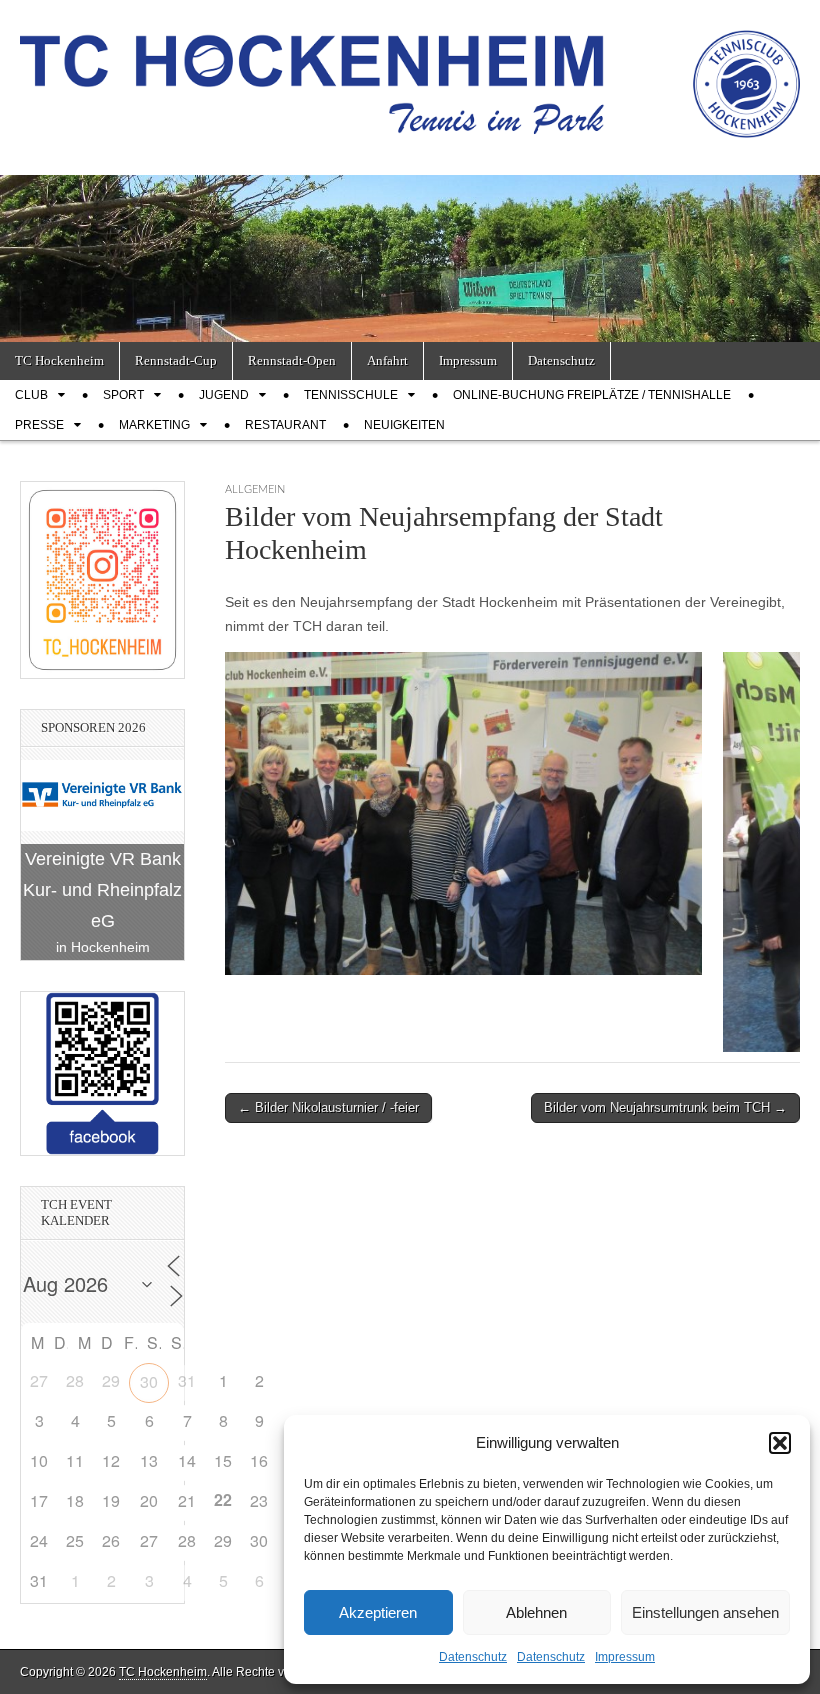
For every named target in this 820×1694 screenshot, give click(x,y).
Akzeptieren (378, 1612)
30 (149, 1381)
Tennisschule (351, 395)
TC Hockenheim (59, 360)
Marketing (154, 425)
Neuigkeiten (404, 425)
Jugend (224, 395)
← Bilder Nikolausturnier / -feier (328, 1107)
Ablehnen (536, 1612)
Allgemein (255, 489)
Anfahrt (387, 360)
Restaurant (285, 425)
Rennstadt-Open (292, 360)
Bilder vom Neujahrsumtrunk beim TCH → (665, 1107)
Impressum (625, 1657)
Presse (39, 425)
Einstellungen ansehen (705, 1612)
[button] (780, 1443)
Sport (123, 395)
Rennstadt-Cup (176, 360)
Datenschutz (473, 1657)
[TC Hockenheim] (410, 72)
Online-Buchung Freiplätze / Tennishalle (592, 395)
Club (31, 395)
